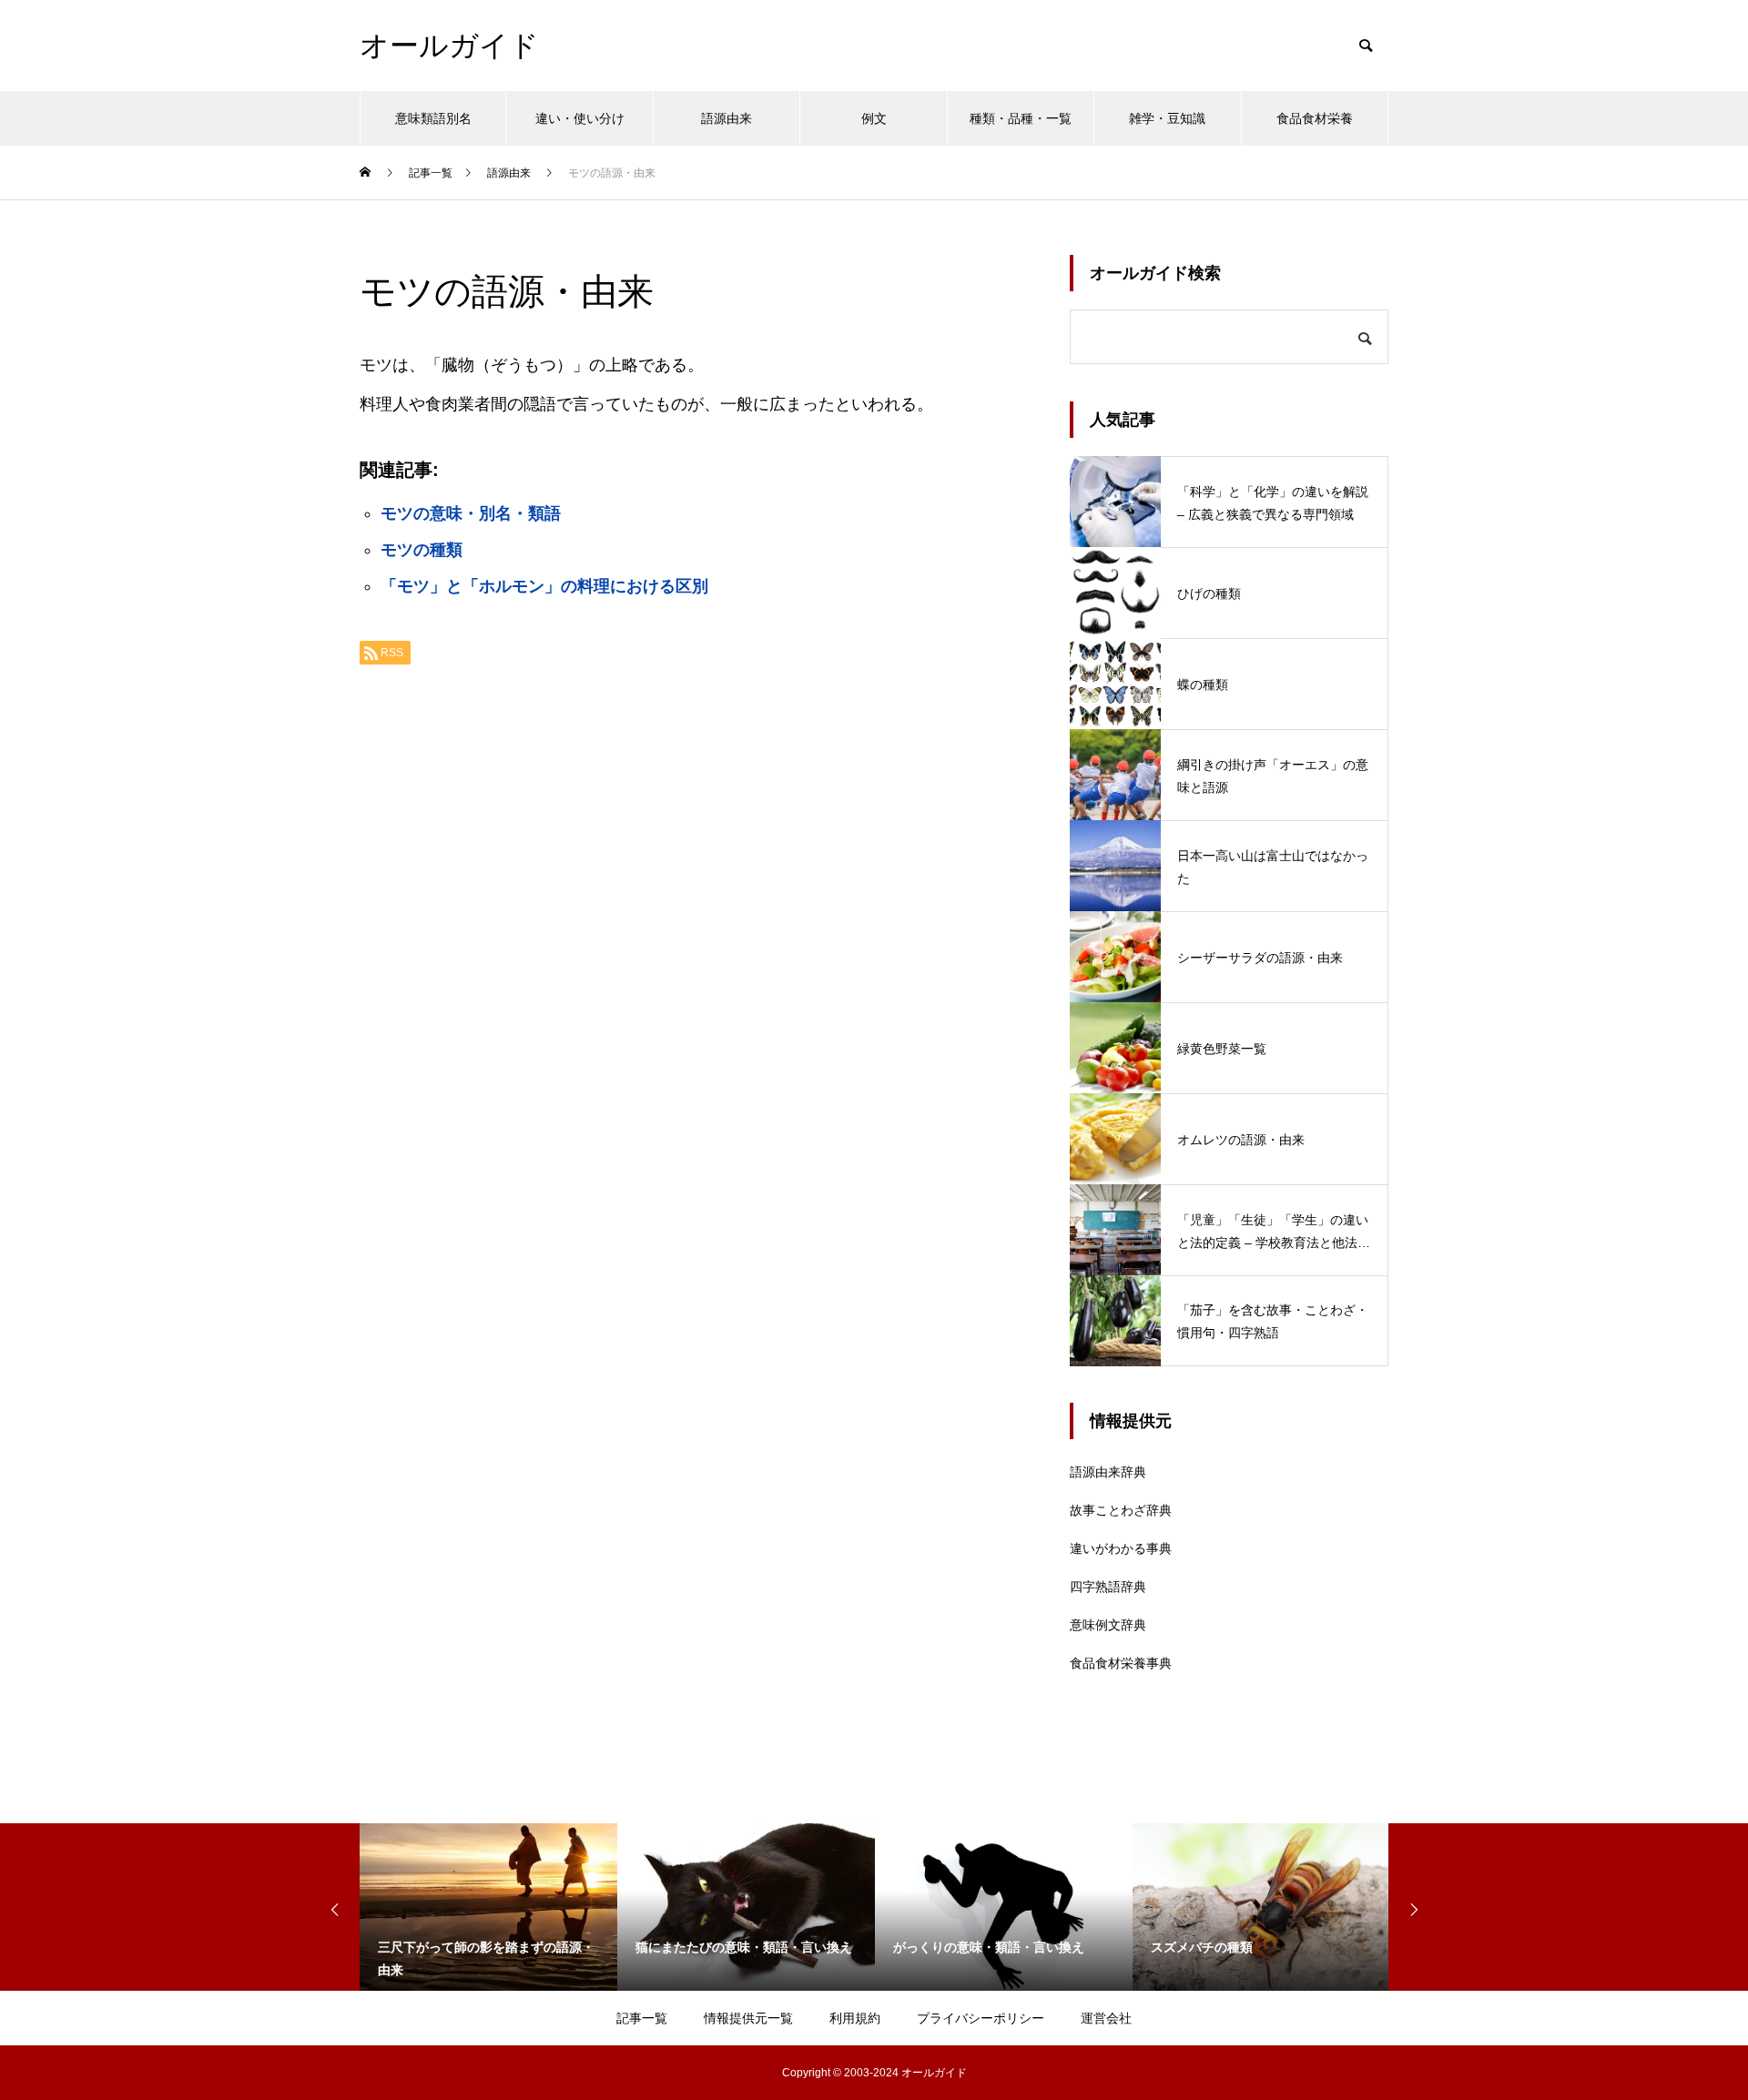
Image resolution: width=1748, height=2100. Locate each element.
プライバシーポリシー (981, 2018)
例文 (874, 118)
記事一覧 (642, 2018)
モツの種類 (422, 550)
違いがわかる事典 (1121, 1548)
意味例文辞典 (1108, 1625)
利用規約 (855, 2018)
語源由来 (727, 118)
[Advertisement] (696, 908)
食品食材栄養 (1315, 118)
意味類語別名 (433, 118)
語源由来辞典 (1108, 1472)
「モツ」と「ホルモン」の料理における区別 (544, 586)
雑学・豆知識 (1167, 118)
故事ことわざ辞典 (1121, 1510)
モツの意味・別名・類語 (471, 513)
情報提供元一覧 (748, 2018)
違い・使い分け (580, 118)
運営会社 (1106, 2018)
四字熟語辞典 (1108, 1587)
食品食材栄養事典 (1121, 1663)
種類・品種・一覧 (1021, 118)
